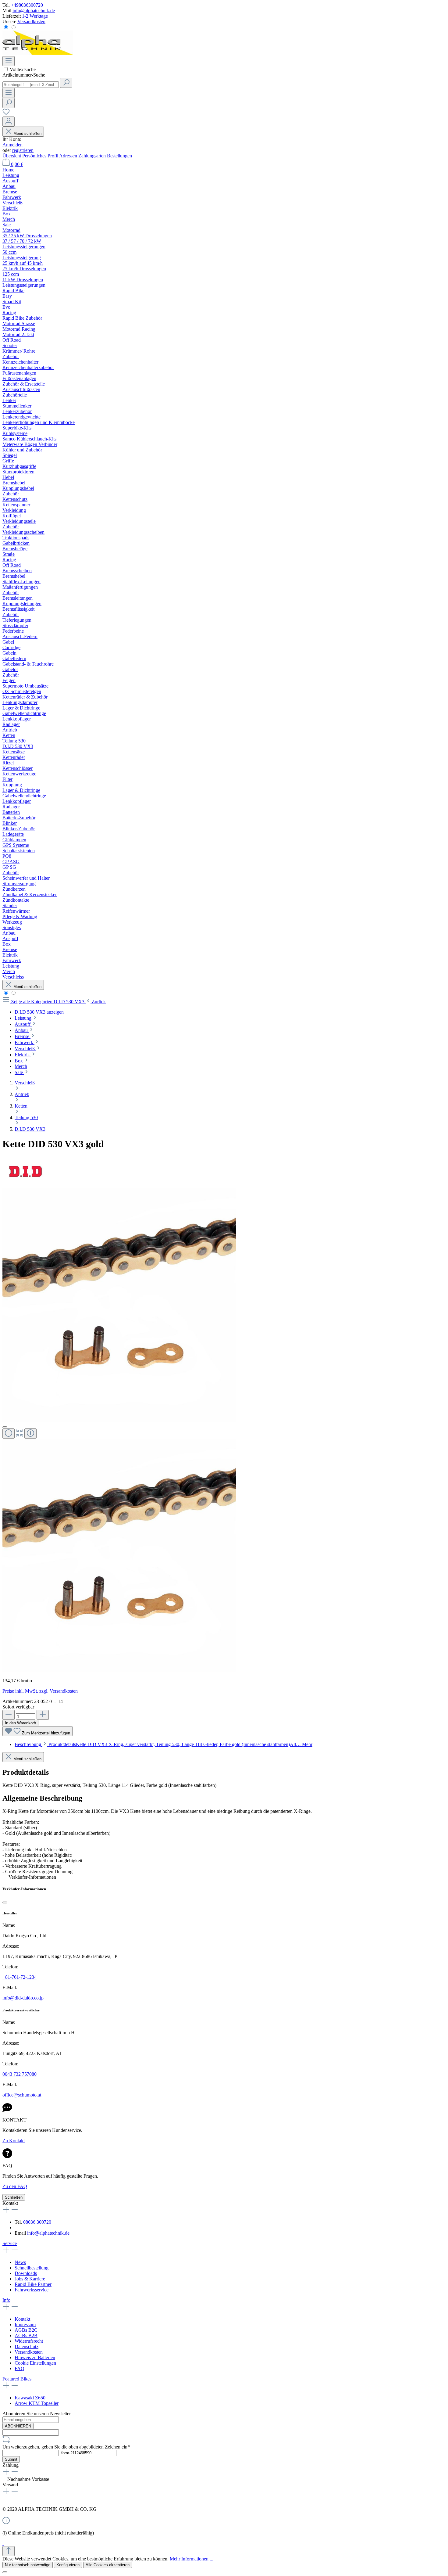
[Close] (5, 1427)
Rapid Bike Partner (33, 2284)
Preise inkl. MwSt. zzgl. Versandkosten (40, 1691)
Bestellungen (119, 156)
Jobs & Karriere (30, 2279)
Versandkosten (31, 22)
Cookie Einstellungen (35, 2363)
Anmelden (12, 145)
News (20, 2262)
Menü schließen (27, 133)
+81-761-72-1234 (20, 1977)
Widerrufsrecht (29, 2341)
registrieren (23, 150)
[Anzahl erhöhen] (43, 1715)
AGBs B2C (26, 2330)
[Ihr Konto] (9, 122)
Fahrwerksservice (32, 2290)
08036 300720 (37, 2222)
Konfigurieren (68, 2565)
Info (6, 2300)
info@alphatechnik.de (34, 11)
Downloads (26, 2273)
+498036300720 (27, 5)
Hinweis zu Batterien (35, 2357)
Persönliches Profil (41, 156)
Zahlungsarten (93, 156)
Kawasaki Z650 (30, 2398)
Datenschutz (27, 2346)
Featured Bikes (17, 2379)
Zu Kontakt (14, 2141)
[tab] (164, 1744)
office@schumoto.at (22, 2095)
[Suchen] (66, 83)
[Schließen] (5, 1902)
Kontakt (22, 2319)
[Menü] (9, 61)
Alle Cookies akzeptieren (108, 2565)
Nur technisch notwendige (28, 2565)
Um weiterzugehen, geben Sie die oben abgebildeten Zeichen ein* (66, 2447)
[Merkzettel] (6, 114)
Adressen (69, 156)
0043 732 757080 (20, 2074)
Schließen (14, 2197)
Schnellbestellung (32, 2268)
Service (10, 2243)
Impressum (25, 2325)
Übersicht (12, 156)
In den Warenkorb (20, 1723)
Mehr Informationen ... (192, 2559)
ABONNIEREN (18, 2426)
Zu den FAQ (15, 2186)
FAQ (20, 2368)
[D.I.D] (25, 1185)
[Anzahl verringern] (9, 1715)
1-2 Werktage (35, 16)
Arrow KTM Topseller (37, 2403)
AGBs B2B (26, 2335)
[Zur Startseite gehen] (38, 53)
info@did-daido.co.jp (23, 1998)
